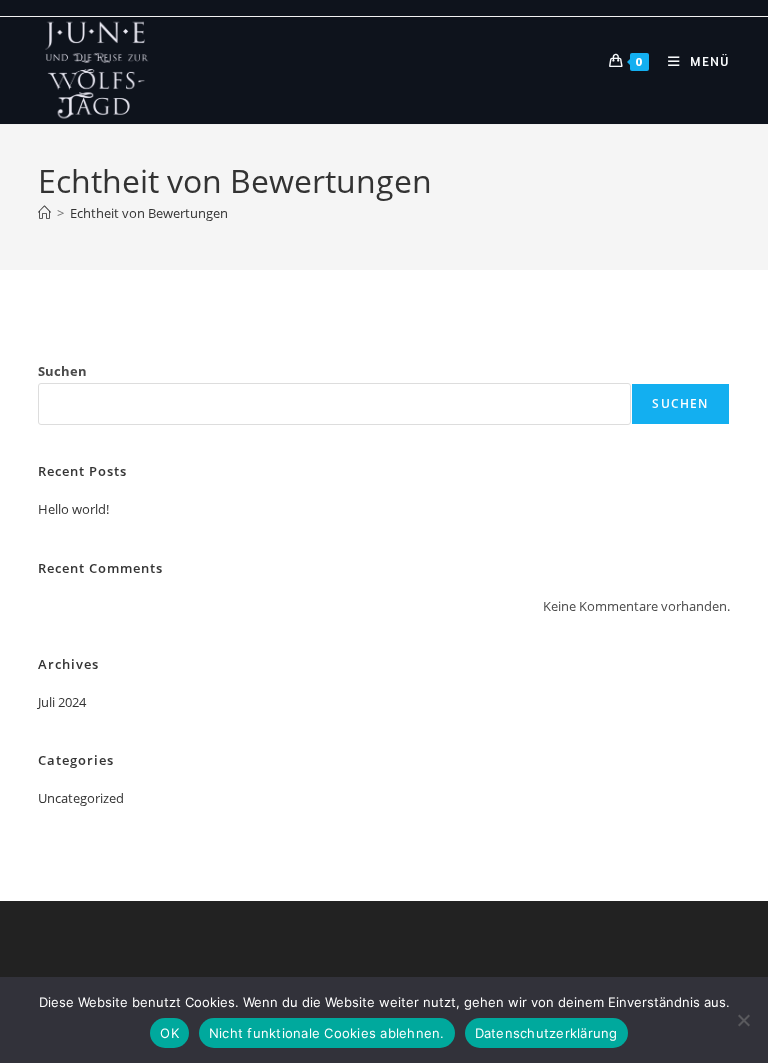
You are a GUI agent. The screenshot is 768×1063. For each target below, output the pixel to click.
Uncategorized (81, 798)
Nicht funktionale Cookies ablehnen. (327, 1033)
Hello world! (73, 509)
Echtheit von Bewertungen (149, 213)
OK (169, 1033)
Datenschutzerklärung (546, 1033)
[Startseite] (44, 213)
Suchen (62, 371)
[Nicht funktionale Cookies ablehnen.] (743, 1020)
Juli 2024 (62, 702)
